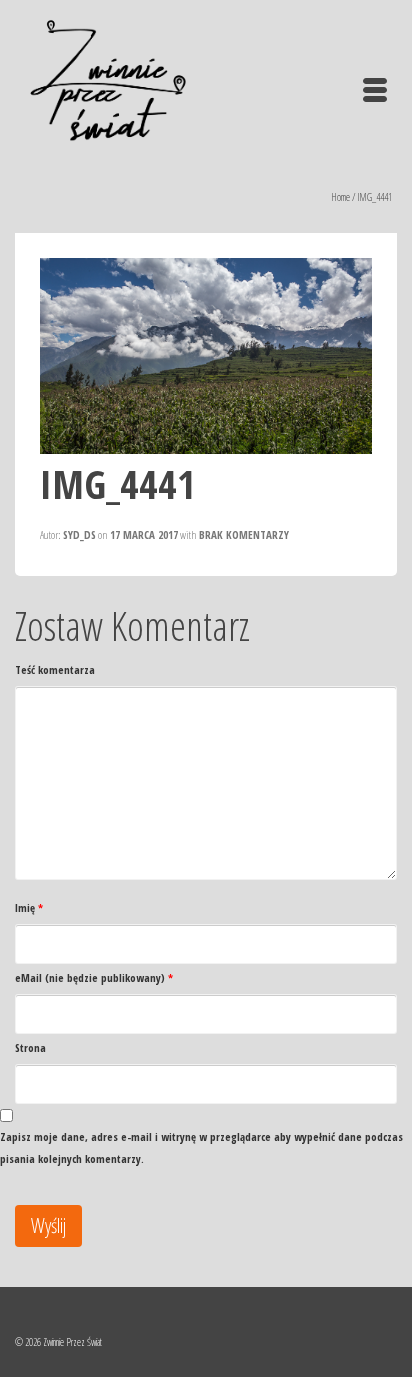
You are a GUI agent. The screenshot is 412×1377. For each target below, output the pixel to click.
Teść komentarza (55, 669)
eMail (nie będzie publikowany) (94, 977)
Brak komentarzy (244, 534)
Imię (29, 907)
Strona (30, 1047)
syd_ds (79, 534)
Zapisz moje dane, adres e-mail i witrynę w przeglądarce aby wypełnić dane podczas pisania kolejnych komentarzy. (201, 1147)
